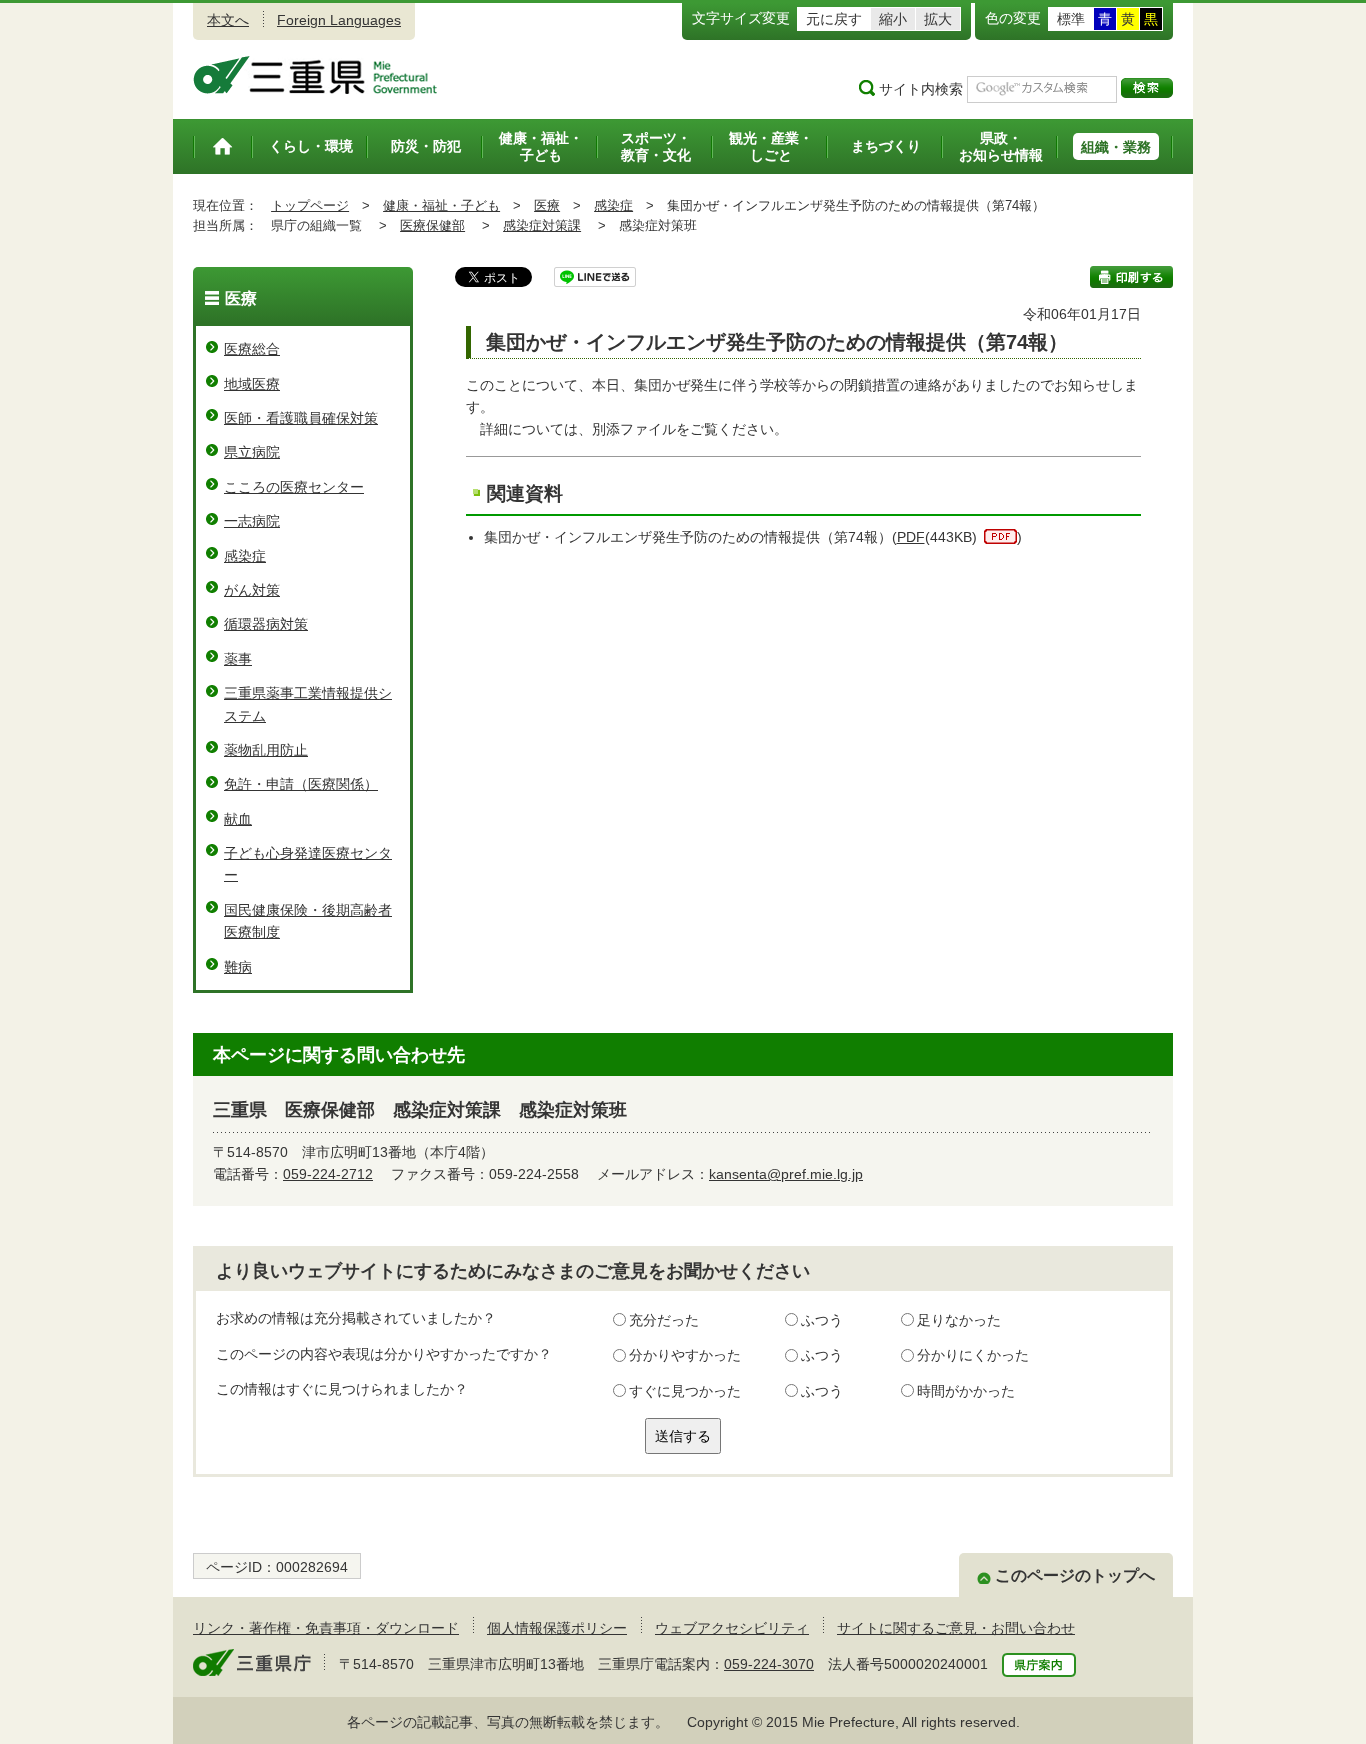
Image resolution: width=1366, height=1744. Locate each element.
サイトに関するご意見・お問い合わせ (956, 1628)
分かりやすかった (685, 1355)
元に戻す (834, 19)
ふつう (822, 1320)
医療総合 (252, 349)
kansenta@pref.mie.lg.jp (786, 1174)
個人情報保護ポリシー (557, 1628)
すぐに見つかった (685, 1391)
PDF (911, 537)
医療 (547, 205)
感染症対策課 (542, 225)
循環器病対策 (266, 624)
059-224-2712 (328, 1174)
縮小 (893, 19)
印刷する (1131, 277)
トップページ (310, 205)
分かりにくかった (973, 1355)
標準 (1071, 19)
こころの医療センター (294, 487)
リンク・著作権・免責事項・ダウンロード (326, 1628)
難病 (238, 967)
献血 (238, 819)
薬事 (238, 659)
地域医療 (252, 384)
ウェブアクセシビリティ (732, 1628)
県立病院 (252, 452)
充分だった (664, 1320)
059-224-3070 (769, 1664)
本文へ (228, 20)
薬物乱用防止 (266, 750)
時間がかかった (966, 1391)
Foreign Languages (339, 20)
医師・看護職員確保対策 (301, 418)
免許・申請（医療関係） (301, 784)
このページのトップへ (1075, 1575)
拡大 (938, 19)
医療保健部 (432, 225)
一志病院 (252, 521)
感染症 (613, 205)
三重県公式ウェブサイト (315, 75)
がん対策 (252, 590)
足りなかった (959, 1320)
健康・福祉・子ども (441, 205)
